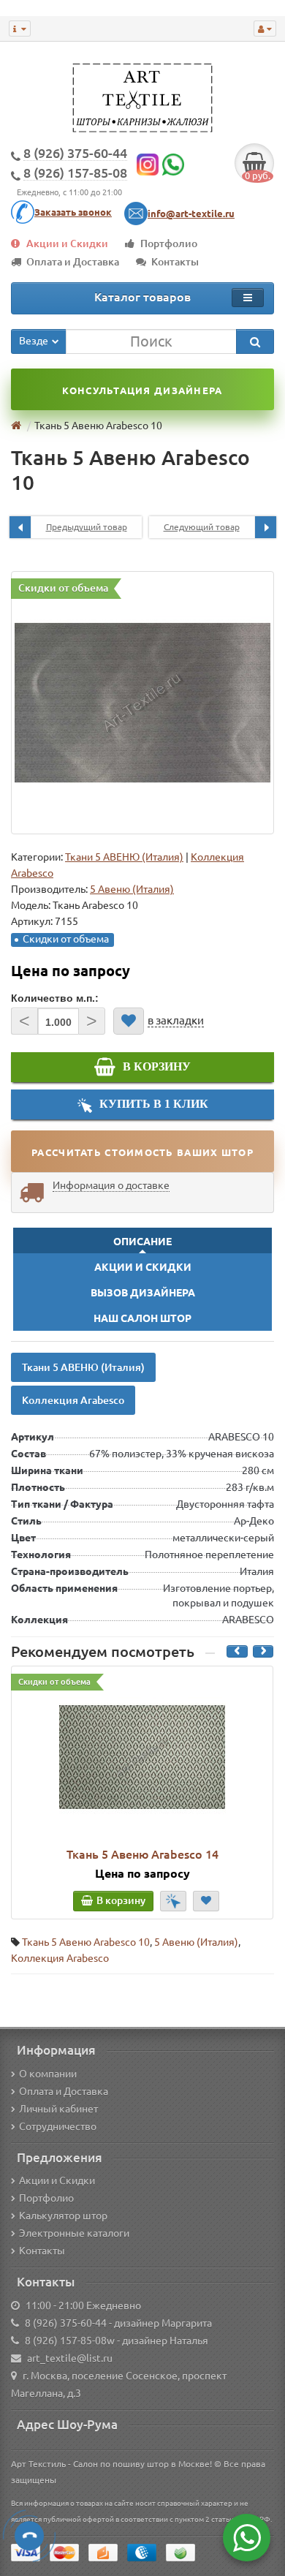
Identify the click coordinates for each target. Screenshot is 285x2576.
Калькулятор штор (63, 2216)
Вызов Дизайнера (143, 1293)
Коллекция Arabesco (73, 1400)
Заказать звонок (73, 212)
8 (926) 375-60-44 (66, 2323)
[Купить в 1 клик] (173, 1901)
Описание (142, 1242)
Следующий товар (202, 527)
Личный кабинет (58, 2109)
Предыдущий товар (87, 527)
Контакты (175, 262)
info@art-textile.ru (191, 214)
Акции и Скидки (67, 243)
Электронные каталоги (74, 2233)
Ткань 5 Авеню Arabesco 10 (86, 1942)
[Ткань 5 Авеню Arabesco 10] (142, 703)
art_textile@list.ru (70, 2358)
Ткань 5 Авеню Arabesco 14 (142, 1854)
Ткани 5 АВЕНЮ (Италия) (124, 857)
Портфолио (169, 243)
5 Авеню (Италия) (196, 1942)
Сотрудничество (58, 2126)
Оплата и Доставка (73, 262)
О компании (48, 2074)
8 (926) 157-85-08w (70, 2341)
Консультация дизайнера (142, 390)
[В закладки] (129, 1021)
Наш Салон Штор (142, 1318)
